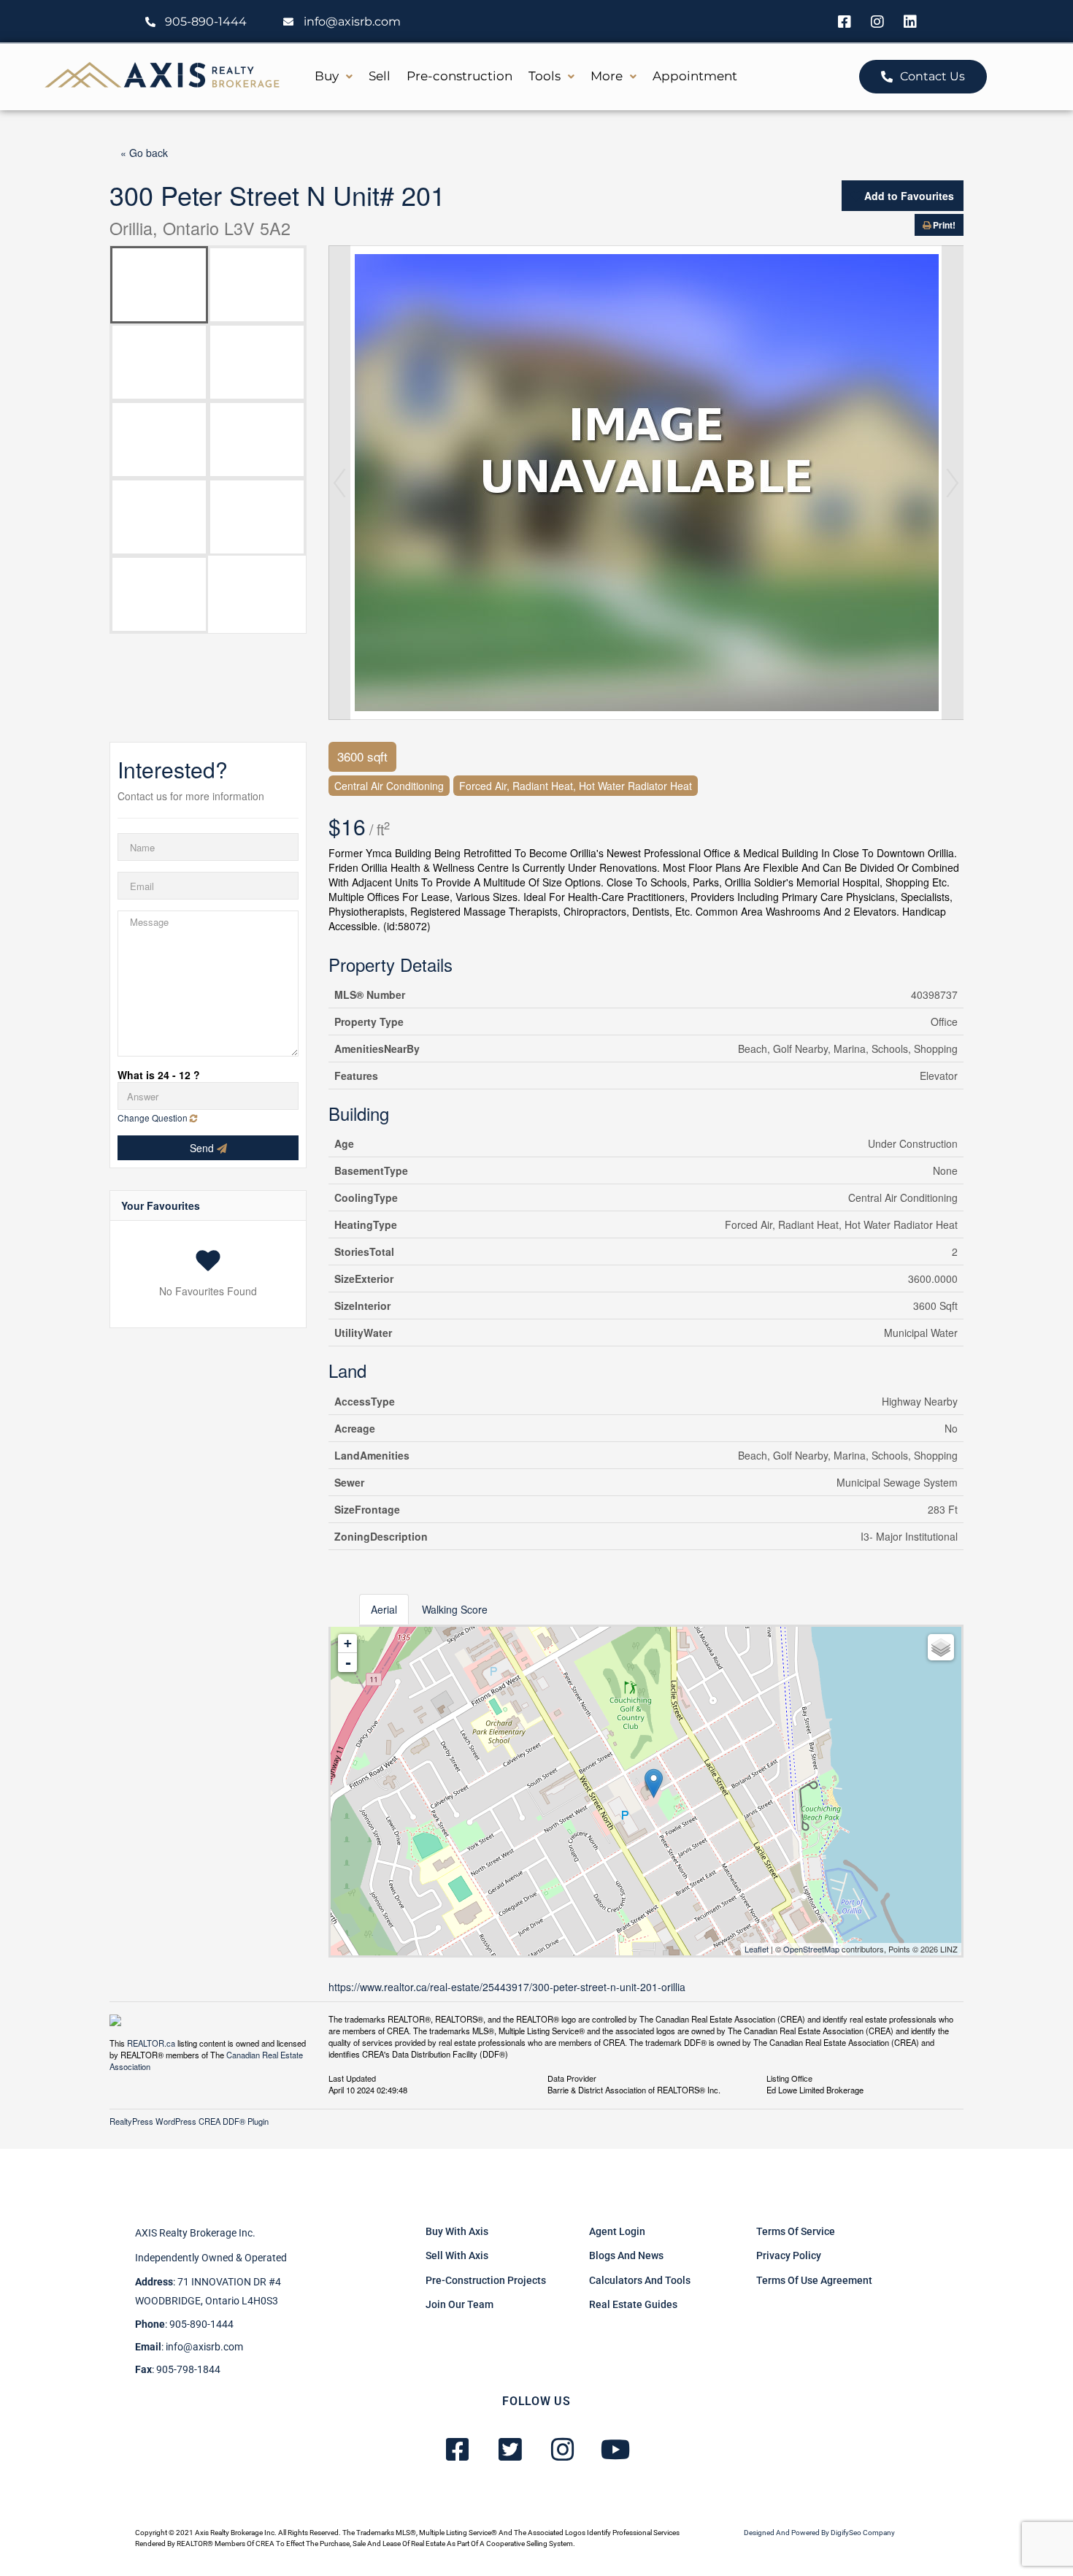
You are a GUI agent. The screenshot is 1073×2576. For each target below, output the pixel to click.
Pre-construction (459, 76)
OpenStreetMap (811, 1949)
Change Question (154, 1118)
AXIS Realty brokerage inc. (195, 2233)
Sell (380, 76)
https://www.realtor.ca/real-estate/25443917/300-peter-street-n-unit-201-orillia (507, 1987)
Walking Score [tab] (455, 1609)
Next (953, 483)
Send (203, 1148)
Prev (339, 483)
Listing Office (789, 2077)
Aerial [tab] (384, 1609)
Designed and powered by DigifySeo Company (819, 2533)
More (607, 76)
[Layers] (941, 1647)
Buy (327, 76)
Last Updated (352, 2077)
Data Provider (572, 2077)
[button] (334, 76)
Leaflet (757, 1949)
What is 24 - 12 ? (159, 1075)
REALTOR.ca (151, 2043)
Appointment (695, 76)
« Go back (144, 153)
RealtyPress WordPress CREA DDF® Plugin (189, 2121)
